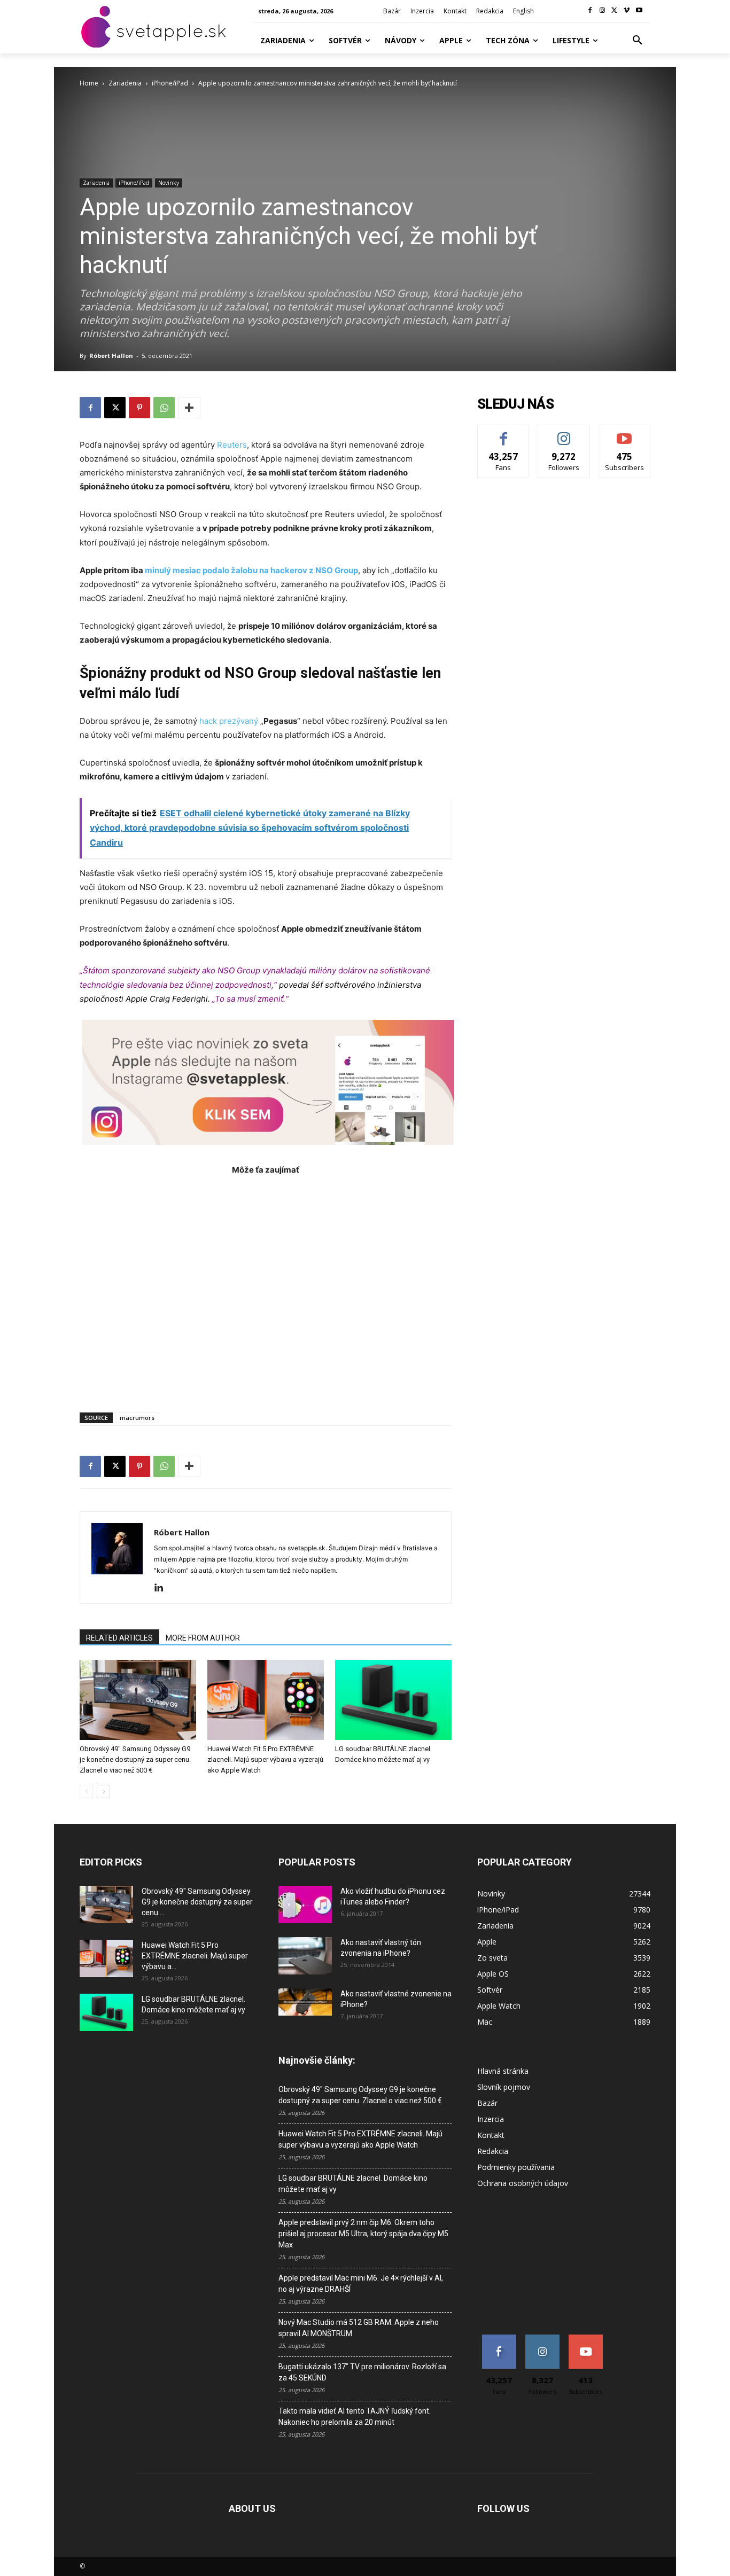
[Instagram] (603, 11)
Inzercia (491, 2119)
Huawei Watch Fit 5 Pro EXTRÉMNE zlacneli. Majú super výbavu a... (195, 1956)
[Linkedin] (163, 1588)
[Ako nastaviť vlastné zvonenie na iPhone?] (305, 2002)
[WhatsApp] (164, 408)
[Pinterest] (139, 408)
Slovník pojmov (504, 2087)
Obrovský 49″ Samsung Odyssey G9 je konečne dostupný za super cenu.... (197, 1902)
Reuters (232, 445)
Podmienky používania (516, 2167)
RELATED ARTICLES (119, 1638)
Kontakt (491, 2135)
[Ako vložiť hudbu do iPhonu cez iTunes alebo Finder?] (305, 1904)
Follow (564, 433)
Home (89, 83)
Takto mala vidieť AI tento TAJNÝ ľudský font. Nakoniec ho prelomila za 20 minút (355, 2417)
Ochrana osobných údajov (523, 2183)
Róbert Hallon (111, 356)
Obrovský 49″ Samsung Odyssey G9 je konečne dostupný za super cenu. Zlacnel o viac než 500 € (135, 1759)
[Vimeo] (627, 11)
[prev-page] (86, 1792)
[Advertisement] (266, 1288)
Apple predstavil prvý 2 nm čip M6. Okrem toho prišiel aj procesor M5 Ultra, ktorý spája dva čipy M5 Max (363, 2234)
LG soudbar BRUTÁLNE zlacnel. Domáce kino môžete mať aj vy (353, 2184)
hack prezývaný (229, 721)
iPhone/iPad (170, 83)
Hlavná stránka (503, 2071)
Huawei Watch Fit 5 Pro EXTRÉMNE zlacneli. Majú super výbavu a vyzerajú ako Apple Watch (265, 1759)
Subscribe (625, 433)
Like (504, 433)
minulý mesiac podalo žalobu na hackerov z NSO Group (251, 570)
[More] (189, 408)
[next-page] (103, 1792)
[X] (615, 11)
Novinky (169, 183)
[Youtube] (639, 11)
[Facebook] (590, 11)
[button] (638, 41)
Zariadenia (125, 83)
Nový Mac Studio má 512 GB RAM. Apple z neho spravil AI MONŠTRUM (359, 2328)
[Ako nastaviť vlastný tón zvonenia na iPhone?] (305, 1956)
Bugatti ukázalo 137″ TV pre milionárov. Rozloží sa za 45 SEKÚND (362, 2372)
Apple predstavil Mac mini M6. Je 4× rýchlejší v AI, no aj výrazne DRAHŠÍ (361, 2284)
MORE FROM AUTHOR (203, 1638)
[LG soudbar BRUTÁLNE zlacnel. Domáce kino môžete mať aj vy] (393, 1700)
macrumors (137, 1418)
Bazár (487, 2103)
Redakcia (493, 2151)
